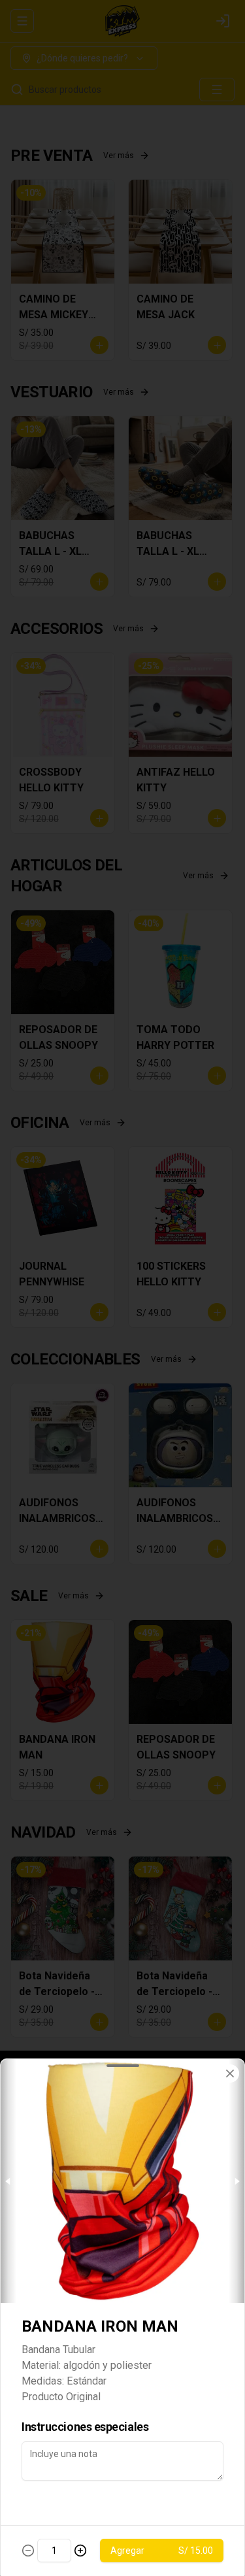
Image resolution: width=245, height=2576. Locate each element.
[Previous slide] (8, 2181)
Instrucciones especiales (85, 2427)
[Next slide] (237, 2181)
